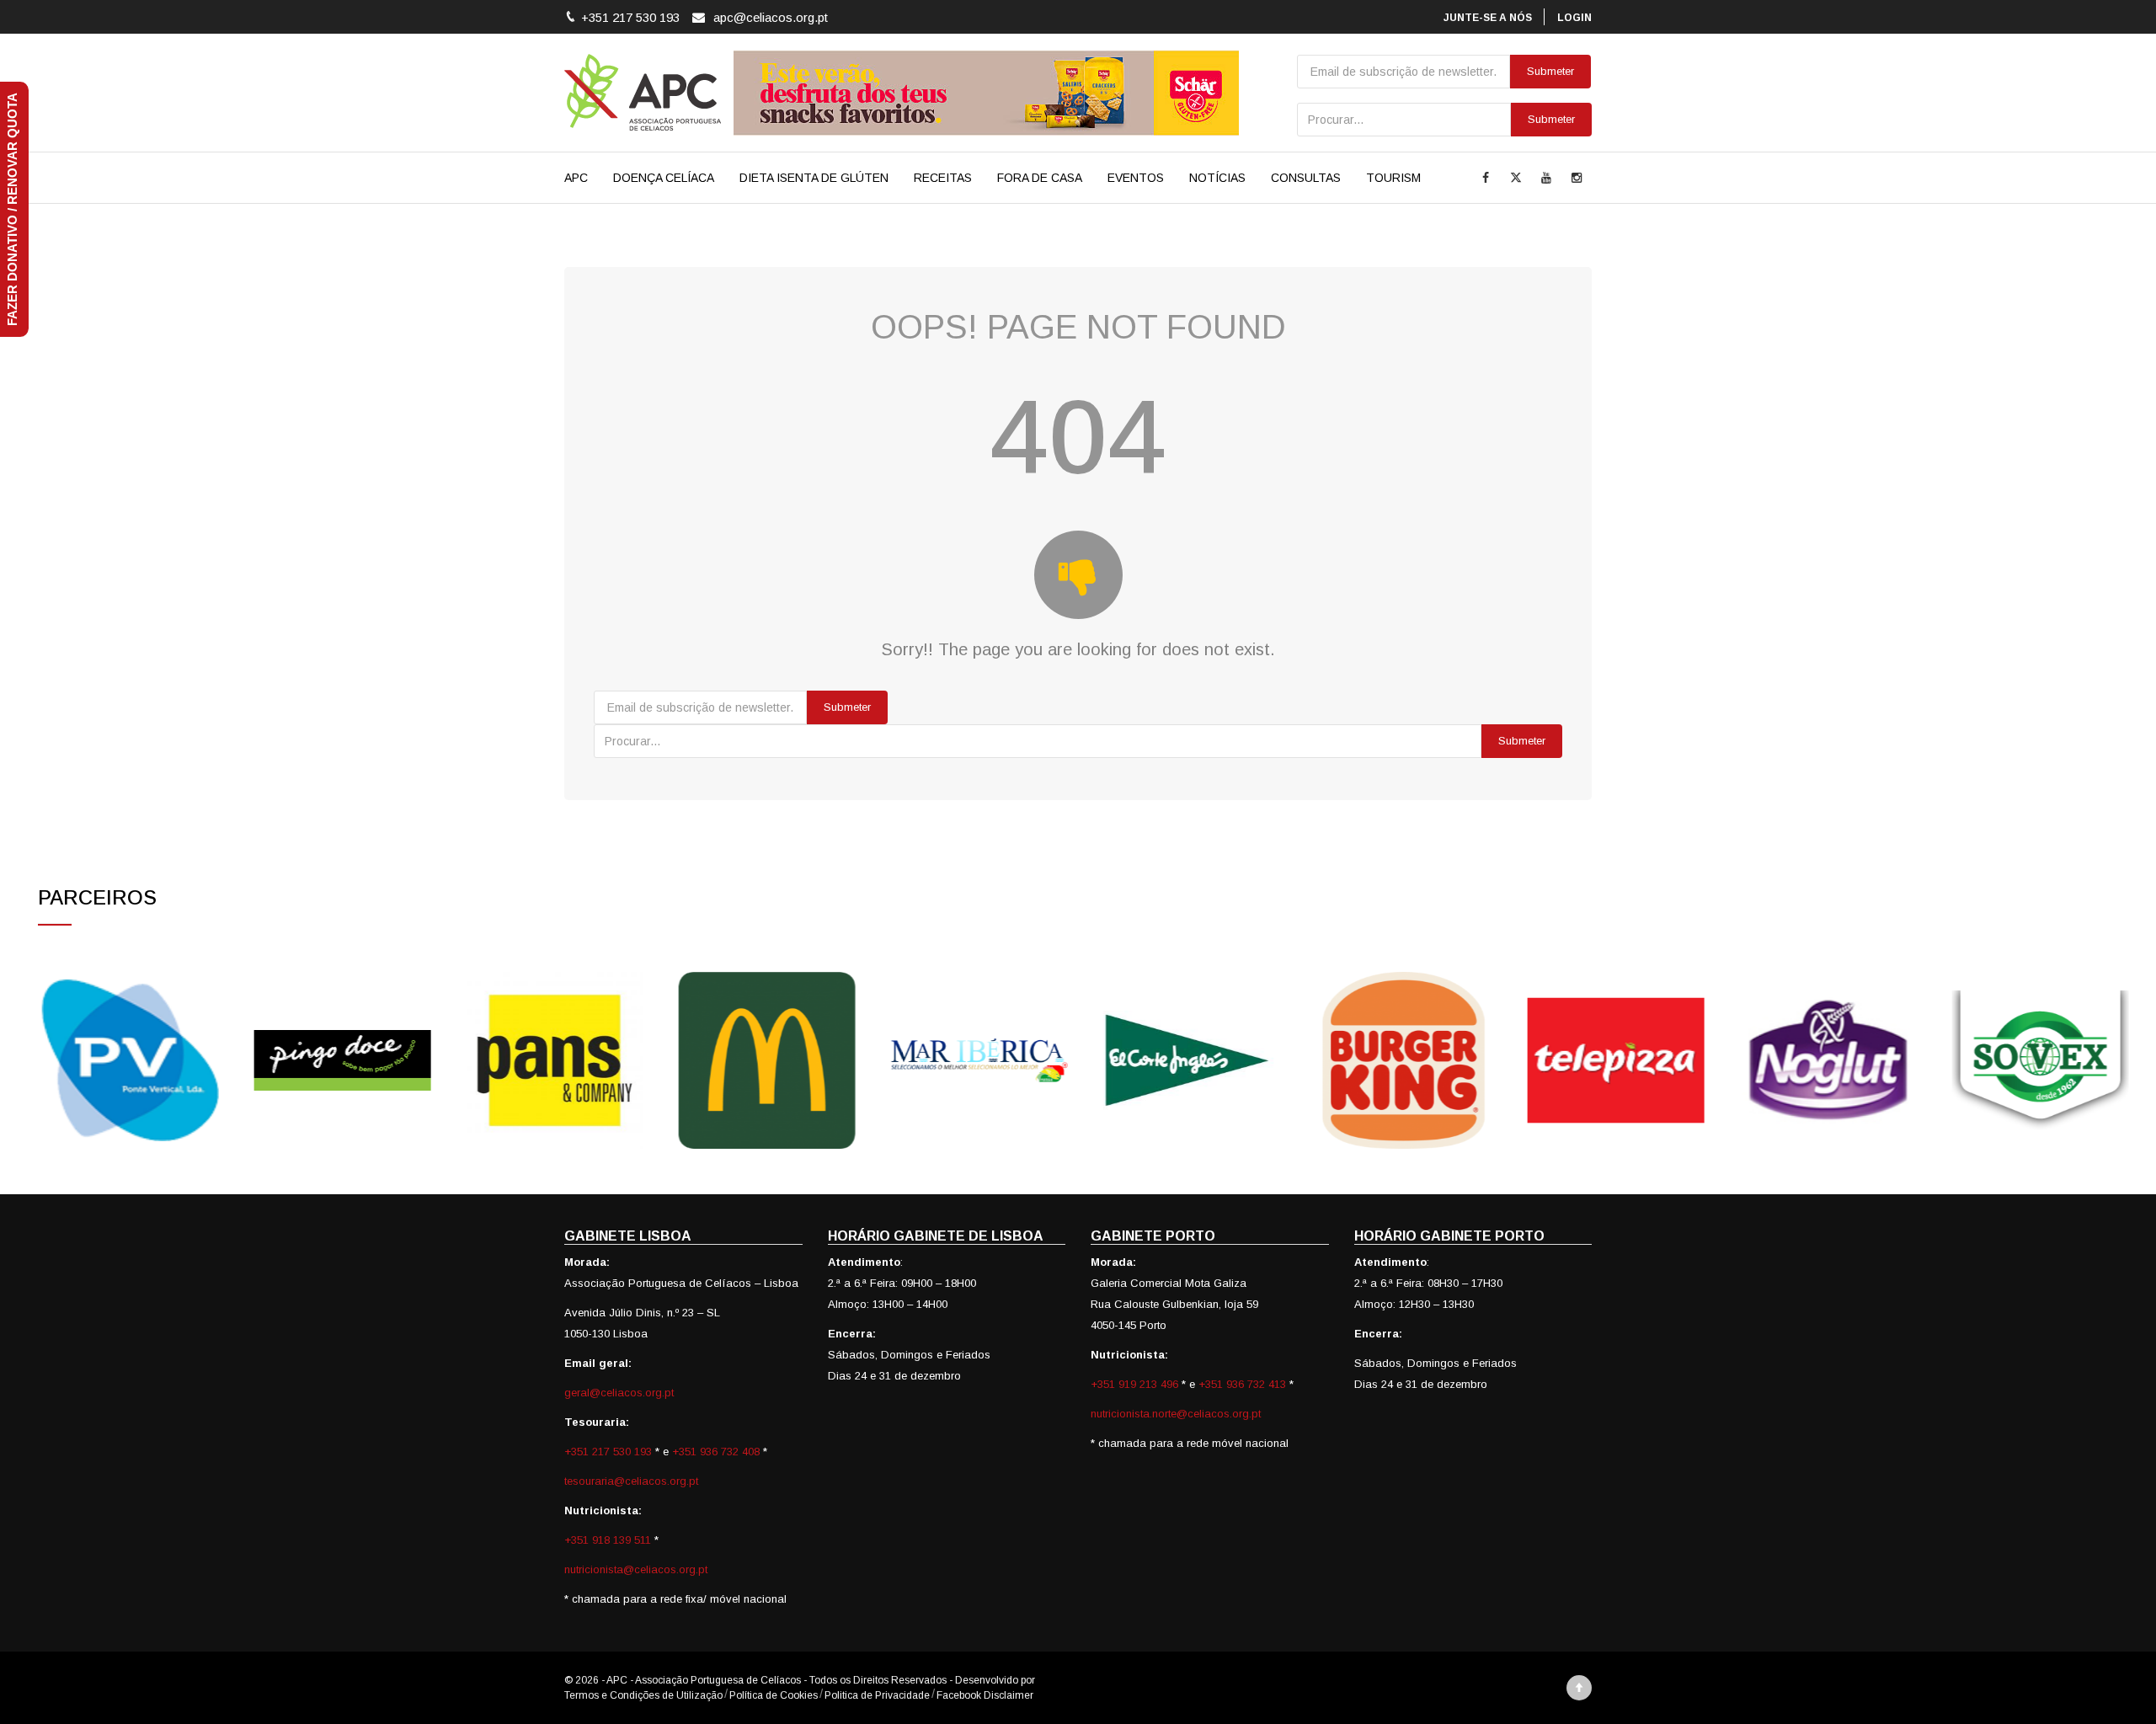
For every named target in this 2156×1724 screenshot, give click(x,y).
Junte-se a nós (1488, 18)
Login (1574, 18)
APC (576, 178)
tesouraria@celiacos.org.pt (631, 1481)
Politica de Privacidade (877, 1695)
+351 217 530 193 (610, 1452)
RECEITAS (943, 178)
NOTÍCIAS (1217, 178)
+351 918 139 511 (609, 1540)
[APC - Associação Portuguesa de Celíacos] (643, 93)
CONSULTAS (1306, 178)
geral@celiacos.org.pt (619, 1393)
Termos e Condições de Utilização (643, 1695)
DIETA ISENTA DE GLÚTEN (814, 178)
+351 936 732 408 (716, 1452)
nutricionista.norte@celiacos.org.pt (1176, 1414)
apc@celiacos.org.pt (771, 17)
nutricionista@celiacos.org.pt (636, 1569)
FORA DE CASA (1040, 178)
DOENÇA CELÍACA (664, 178)
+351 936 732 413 (1242, 1384)
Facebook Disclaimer (985, 1695)
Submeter (1551, 119)
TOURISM (1393, 178)
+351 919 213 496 (1134, 1384)
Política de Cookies (774, 1695)
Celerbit (1055, 1680)
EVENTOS (1136, 178)
